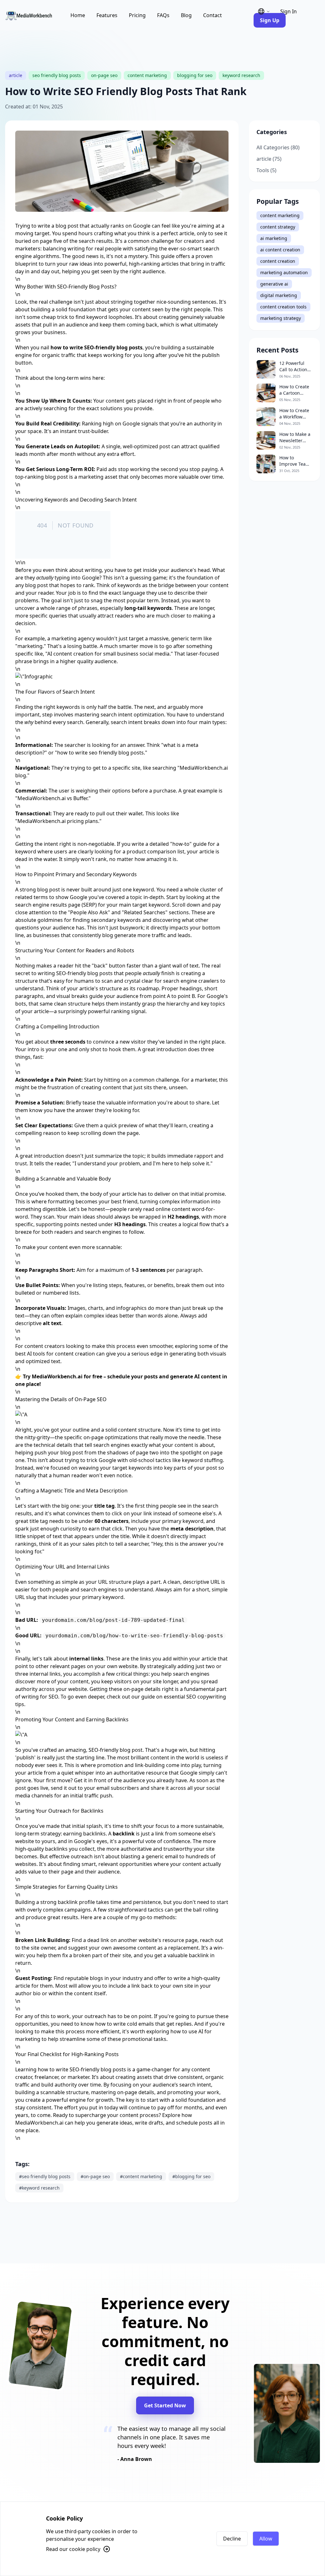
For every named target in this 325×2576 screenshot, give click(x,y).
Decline (232, 2539)
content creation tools (283, 307)
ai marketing (274, 238)
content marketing (280, 215)
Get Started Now (165, 2405)
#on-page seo (95, 2176)
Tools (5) (266, 170)
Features (107, 15)
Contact (212, 15)
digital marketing (279, 295)
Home (78, 15)
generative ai (274, 284)
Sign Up (270, 20)
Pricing (137, 15)
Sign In (289, 11)
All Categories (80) (278, 147)
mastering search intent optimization (119, 715)
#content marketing (141, 2176)
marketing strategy (281, 318)
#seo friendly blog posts (45, 2176)
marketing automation (284, 272)
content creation (278, 261)
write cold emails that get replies (153, 2024)
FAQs (163, 15)
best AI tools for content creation (55, 1354)
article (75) (269, 159)
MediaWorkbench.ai (39, 2123)
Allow (266, 2539)
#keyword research (39, 2188)
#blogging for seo (191, 2176)
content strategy (278, 227)
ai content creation (280, 250)
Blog (186, 15)
